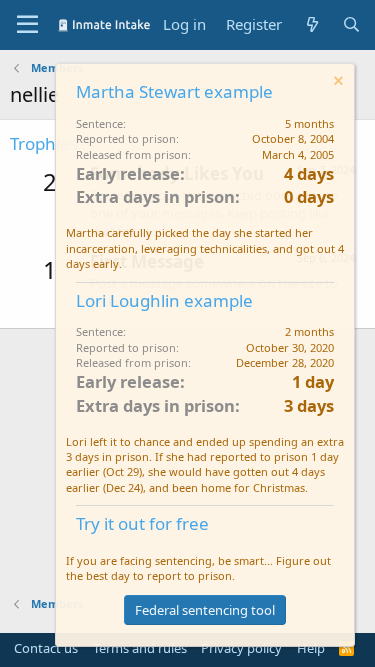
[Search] (351, 24)
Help (311, 648)
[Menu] (27, 25)
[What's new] (311, 24)
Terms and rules (140, 648)
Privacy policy (241, 648)
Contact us (46, 648)
